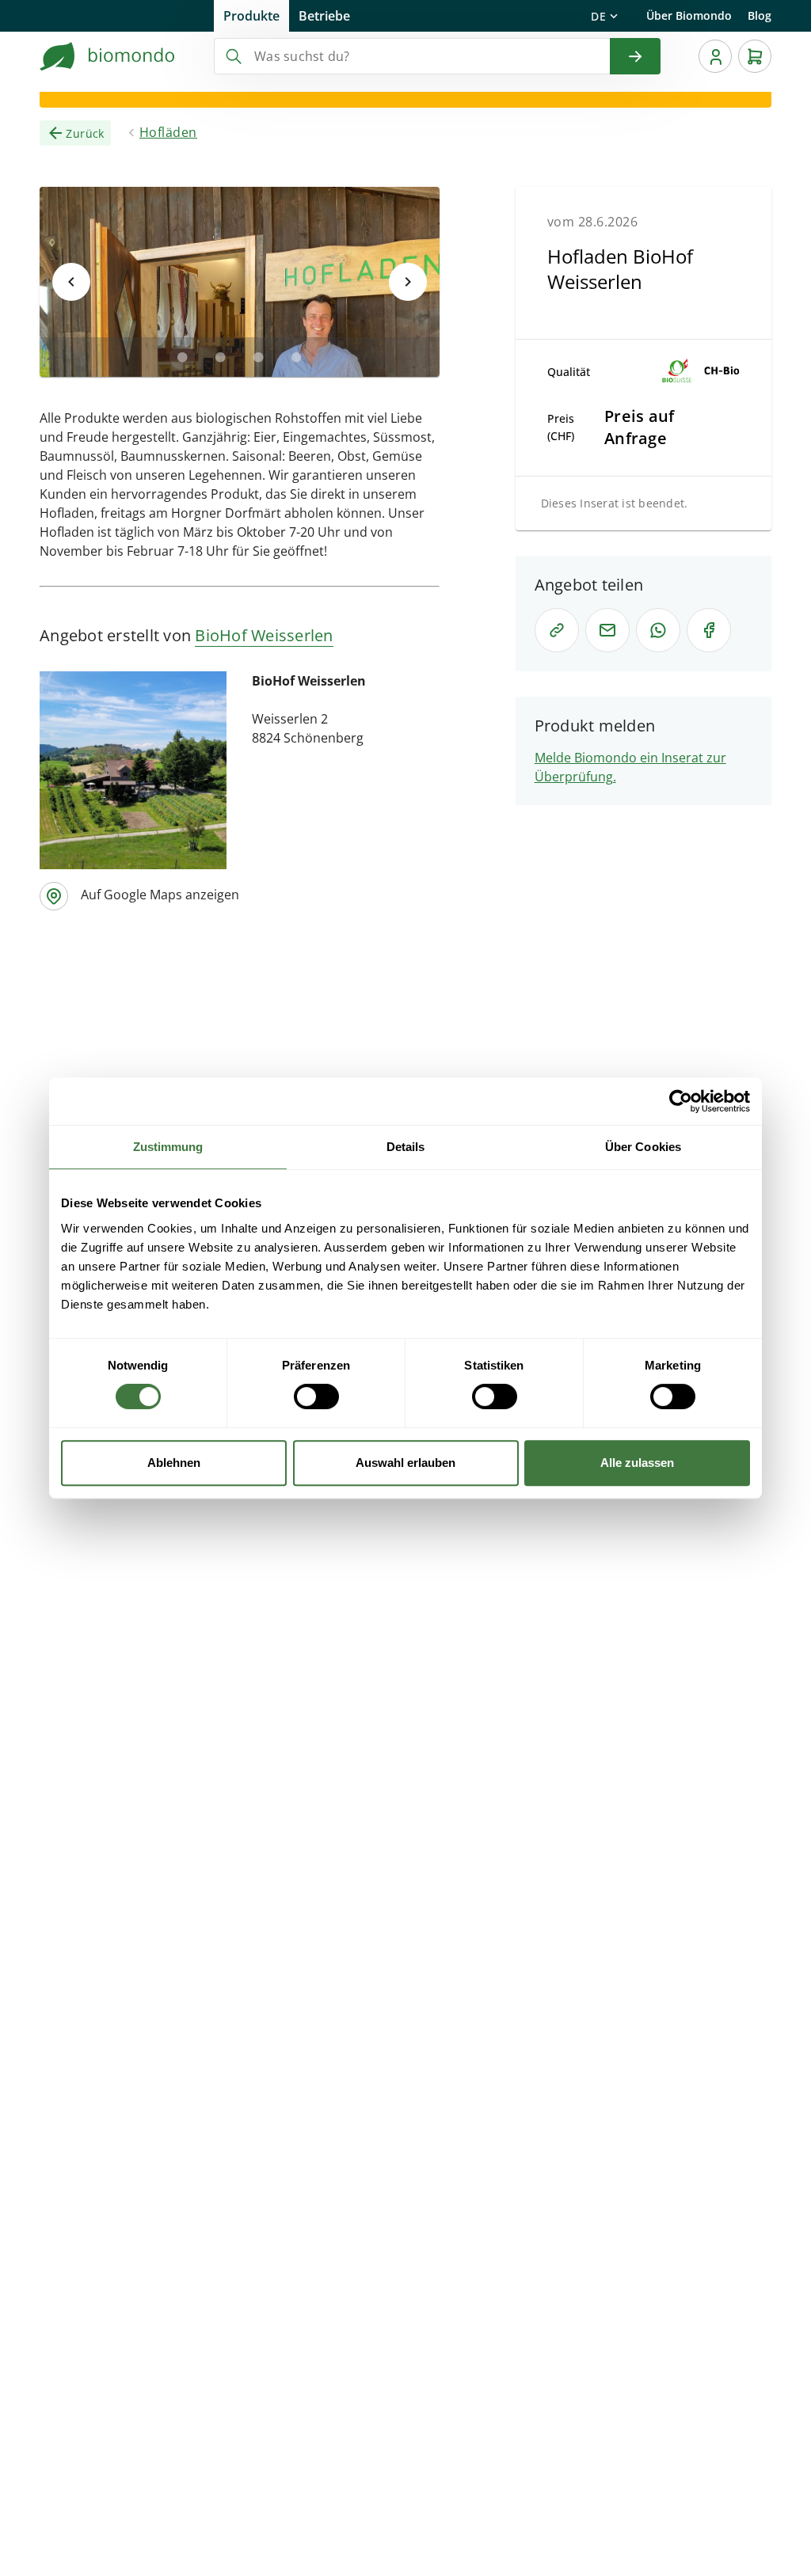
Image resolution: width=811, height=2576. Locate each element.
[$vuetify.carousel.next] (408, 282)
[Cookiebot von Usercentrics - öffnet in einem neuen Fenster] (681, 1101)
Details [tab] (406, 1147)
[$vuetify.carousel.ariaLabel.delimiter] (182, 357)
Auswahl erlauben (405, 1463)
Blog (760, 15)
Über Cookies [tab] (643, 1147)
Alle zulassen (637, 1463)
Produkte (251, 16)
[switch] (316, 1396)
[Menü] (715, 56)
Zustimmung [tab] (168, 1147)
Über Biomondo (689, 15)
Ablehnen (174, 1463)
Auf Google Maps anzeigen (160, 895)
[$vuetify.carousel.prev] (71, 282)
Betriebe (324, 16)
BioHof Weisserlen (264, 635)
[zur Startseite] (108, 56)
